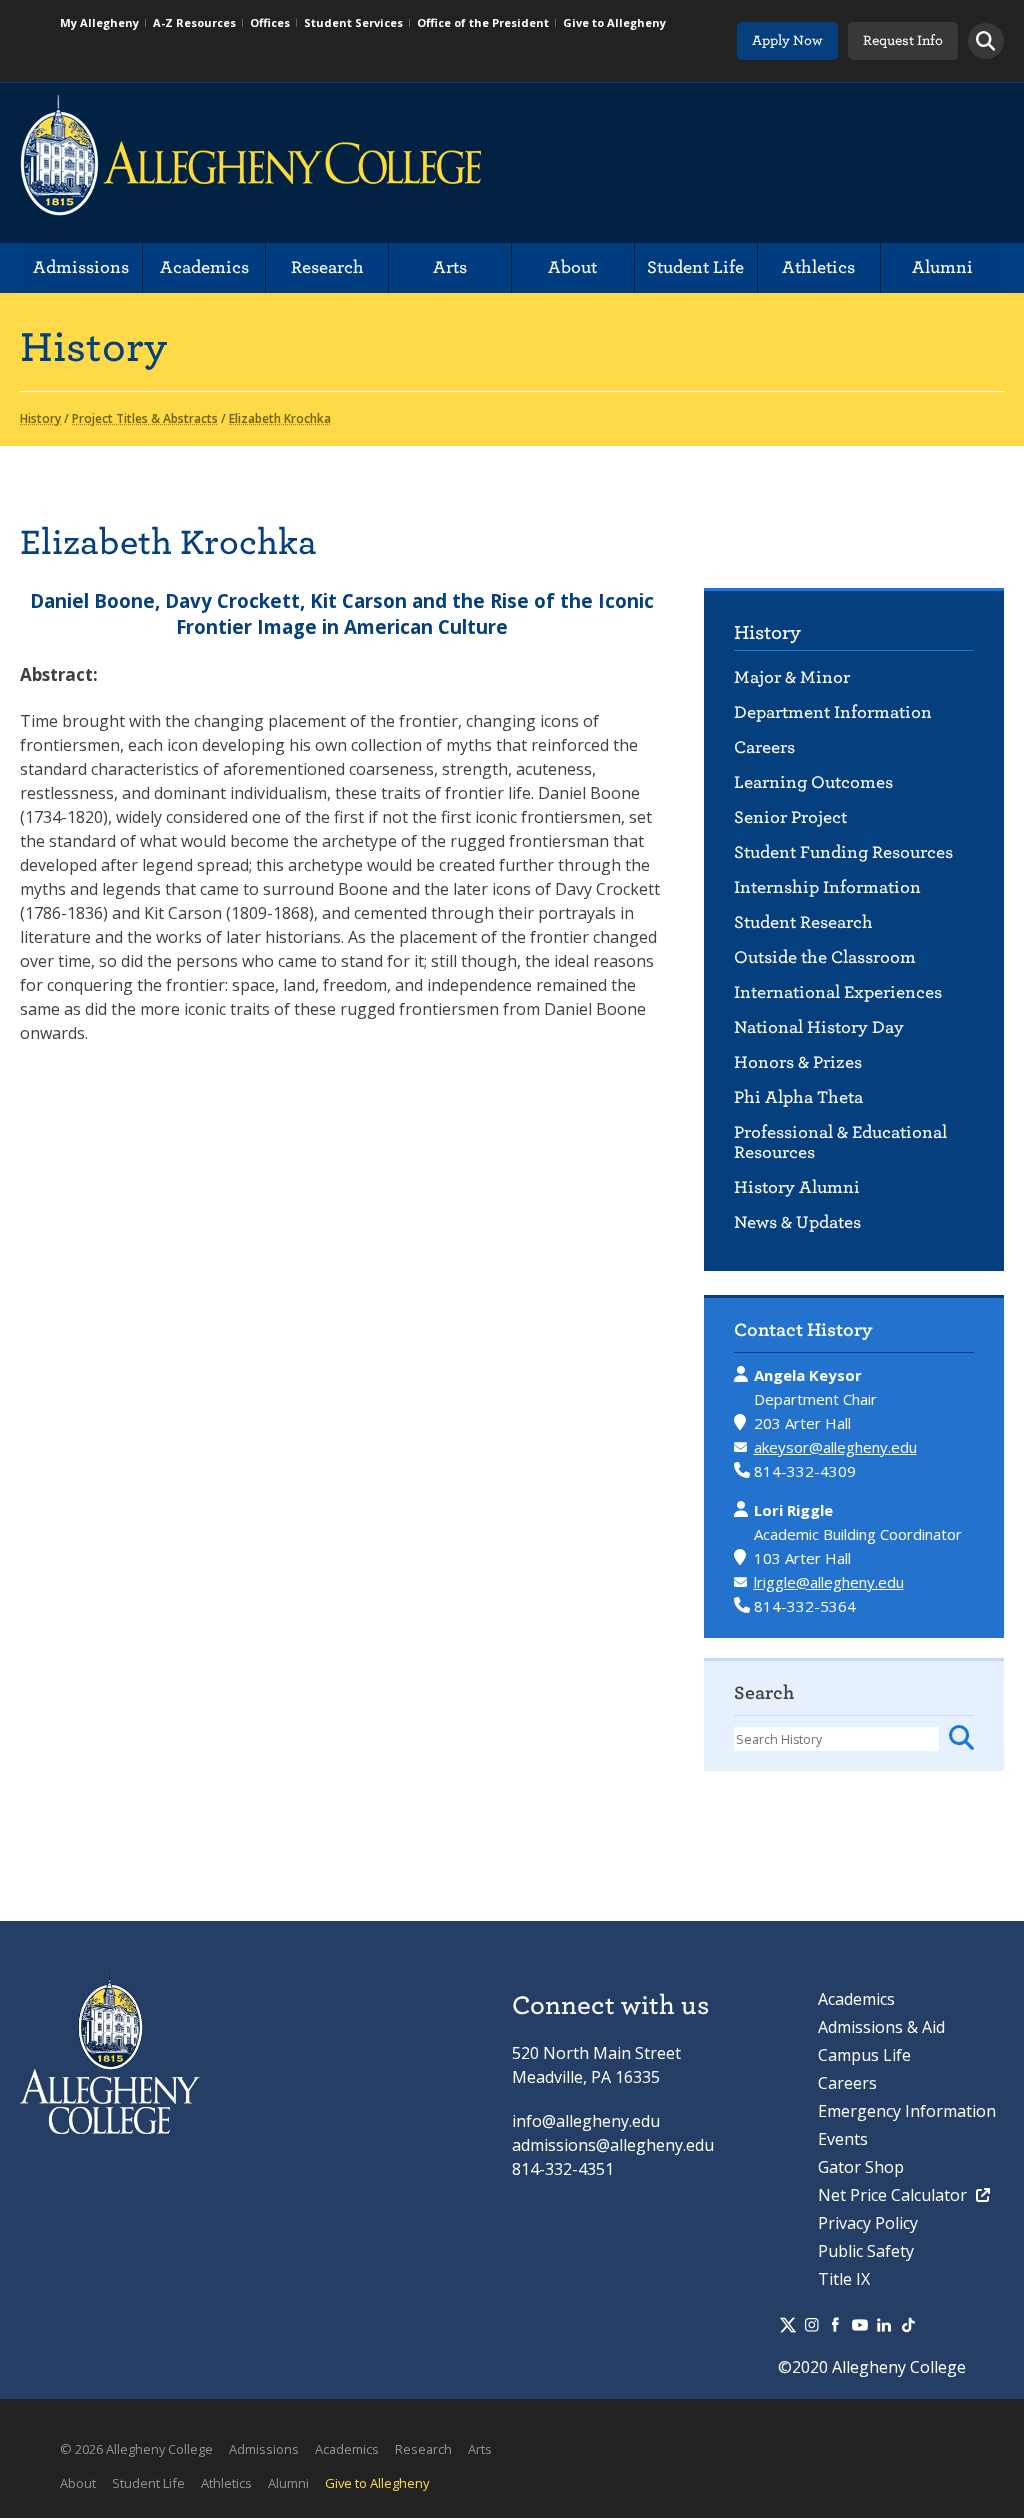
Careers (764, 747)
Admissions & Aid (881, 2027)
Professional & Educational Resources (840, 1142)
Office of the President (483, 22)
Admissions (81, 267)
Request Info (903, 40)
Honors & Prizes (798, 1062)
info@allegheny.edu (586, 2121)
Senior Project (790, 817)
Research (327, 267)
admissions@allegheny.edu (613, 2145)
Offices (270, 22)
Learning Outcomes (813, 782)
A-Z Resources (194, 22)
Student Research (803, 922)
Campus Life (864, 2055)
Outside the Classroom (825, 957)
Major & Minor (792, 677)
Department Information (833, 712)
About (572, 267)
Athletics (818, 267)
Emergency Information (907, 2111)
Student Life (695, 267)
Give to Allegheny (614, 22)
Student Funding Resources (843, 852)
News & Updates (797, 1222)
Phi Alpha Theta (798, 1097)
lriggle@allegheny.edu (829, 1582)
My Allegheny (99, 22)
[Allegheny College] (250, 163)
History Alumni (797, 1187)
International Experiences (838, 992)
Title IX (844, 2279)
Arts (450, 267)
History (767, 632)
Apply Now (787, 40)
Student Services (353, 22)
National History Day (819, 1027)
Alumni (942, 267)
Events (843, 2139)
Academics (204, 267)
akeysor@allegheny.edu (835, 1447)
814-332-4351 (563, 2169)
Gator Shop (861, 2167)
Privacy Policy (868, 2223)
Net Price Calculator (894, 2195)
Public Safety (866, 2251)
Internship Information (827, 887)
